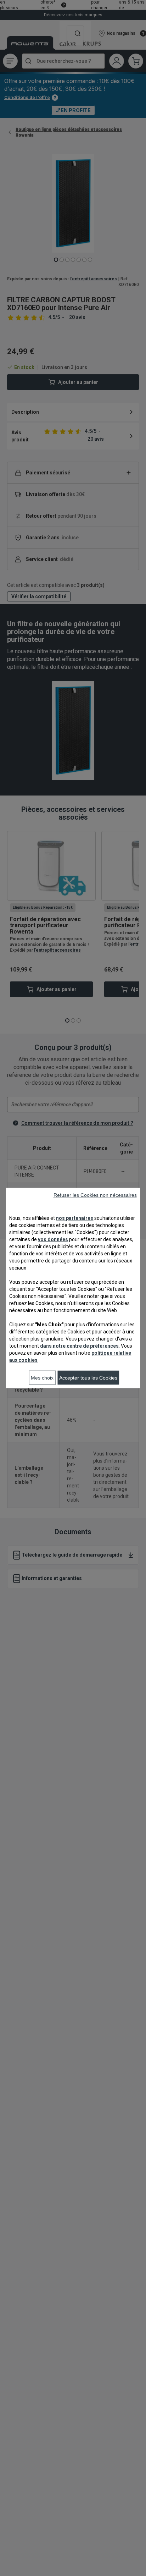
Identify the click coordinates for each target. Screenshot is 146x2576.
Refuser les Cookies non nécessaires (95, 1195)
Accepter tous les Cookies (88, 1378)
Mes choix (42, 1378)
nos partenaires (75, 1218)
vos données (53, 1239)
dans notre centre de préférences (79, 1346)
